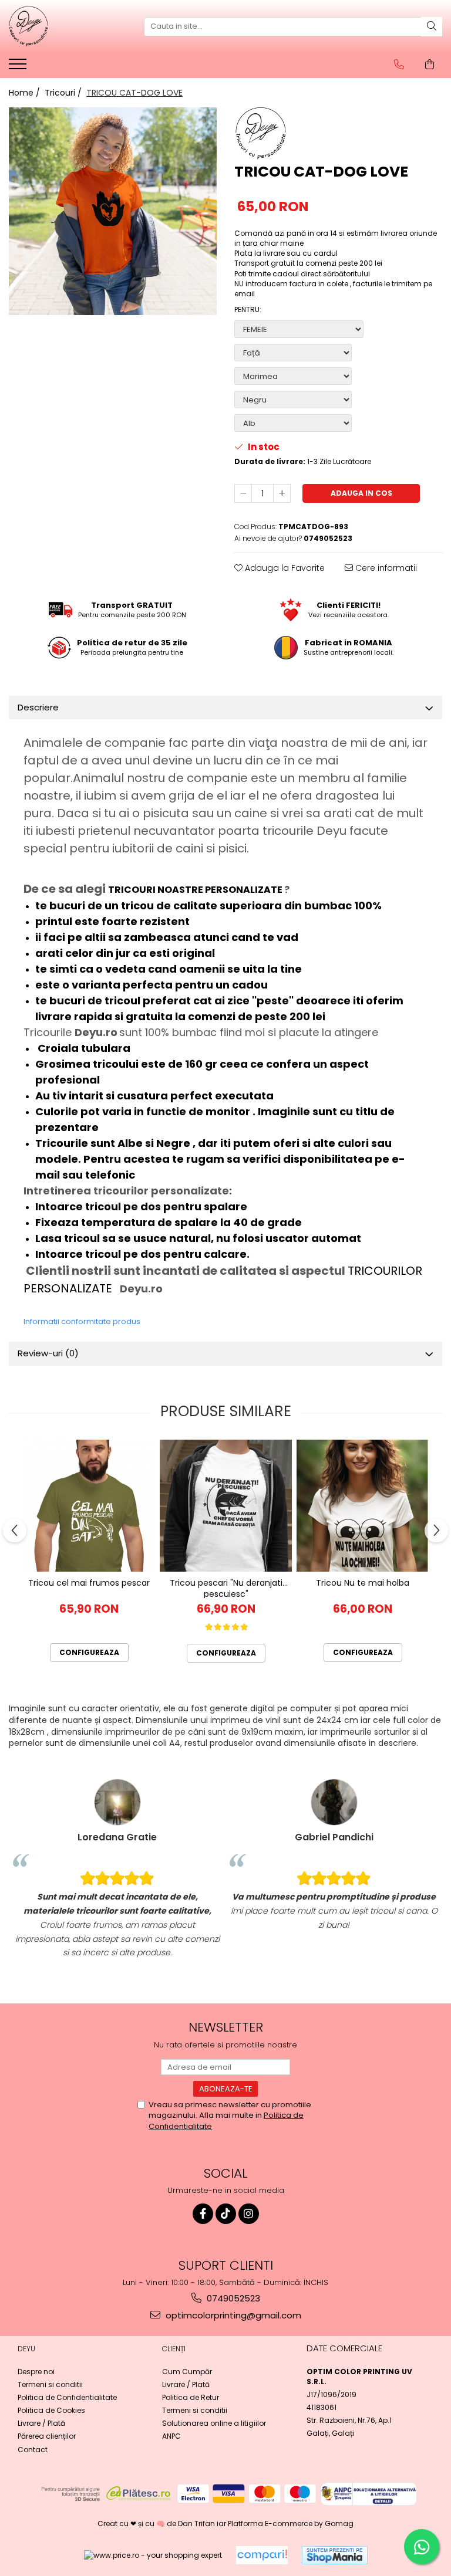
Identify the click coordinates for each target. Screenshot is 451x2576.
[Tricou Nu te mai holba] (363, 1506)
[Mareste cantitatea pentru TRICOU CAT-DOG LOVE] (282, 493)
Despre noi (36, 2372)
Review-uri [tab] (48, 1353)
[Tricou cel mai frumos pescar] (89, 1506)
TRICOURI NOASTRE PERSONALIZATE (196, 890)
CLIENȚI (174, 2349)
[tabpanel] (113, 211)
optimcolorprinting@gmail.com (232, 2315)
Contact (33, 2450)
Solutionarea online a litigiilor (214, 2423)
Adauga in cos (361, 493)
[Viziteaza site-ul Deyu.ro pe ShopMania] (335, 2555)
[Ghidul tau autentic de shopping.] (262, 2555)
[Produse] (19, 67)
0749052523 (232, 2298)
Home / (26, 93)
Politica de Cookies (51, 2410)
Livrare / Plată (41, 2423)
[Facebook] (203, 2214)
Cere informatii (385, 568)
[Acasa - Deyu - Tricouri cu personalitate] (68, 26)
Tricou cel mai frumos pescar (89, 1583)
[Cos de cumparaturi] (430, 65)
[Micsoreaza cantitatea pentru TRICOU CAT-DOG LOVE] (243, 493)
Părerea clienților (47, 2436)
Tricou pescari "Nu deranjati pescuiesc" (226, 1588)
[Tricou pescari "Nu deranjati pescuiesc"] (226, 1506)
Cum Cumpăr (187, 2372)
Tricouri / (64, 93)
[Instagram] (249, 2214)
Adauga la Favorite (284, 568)
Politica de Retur (191, 2397)
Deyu (26, 2349)
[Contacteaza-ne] (399, 65)
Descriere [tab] (38, 707)
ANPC (171, 2436)
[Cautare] (432, 27)
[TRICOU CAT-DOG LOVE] (113, 211)
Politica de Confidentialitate (67, 2397)
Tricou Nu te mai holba (363, 1583)
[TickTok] (226, 2214)
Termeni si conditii (50, 2384)
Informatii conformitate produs (82, 1321)
